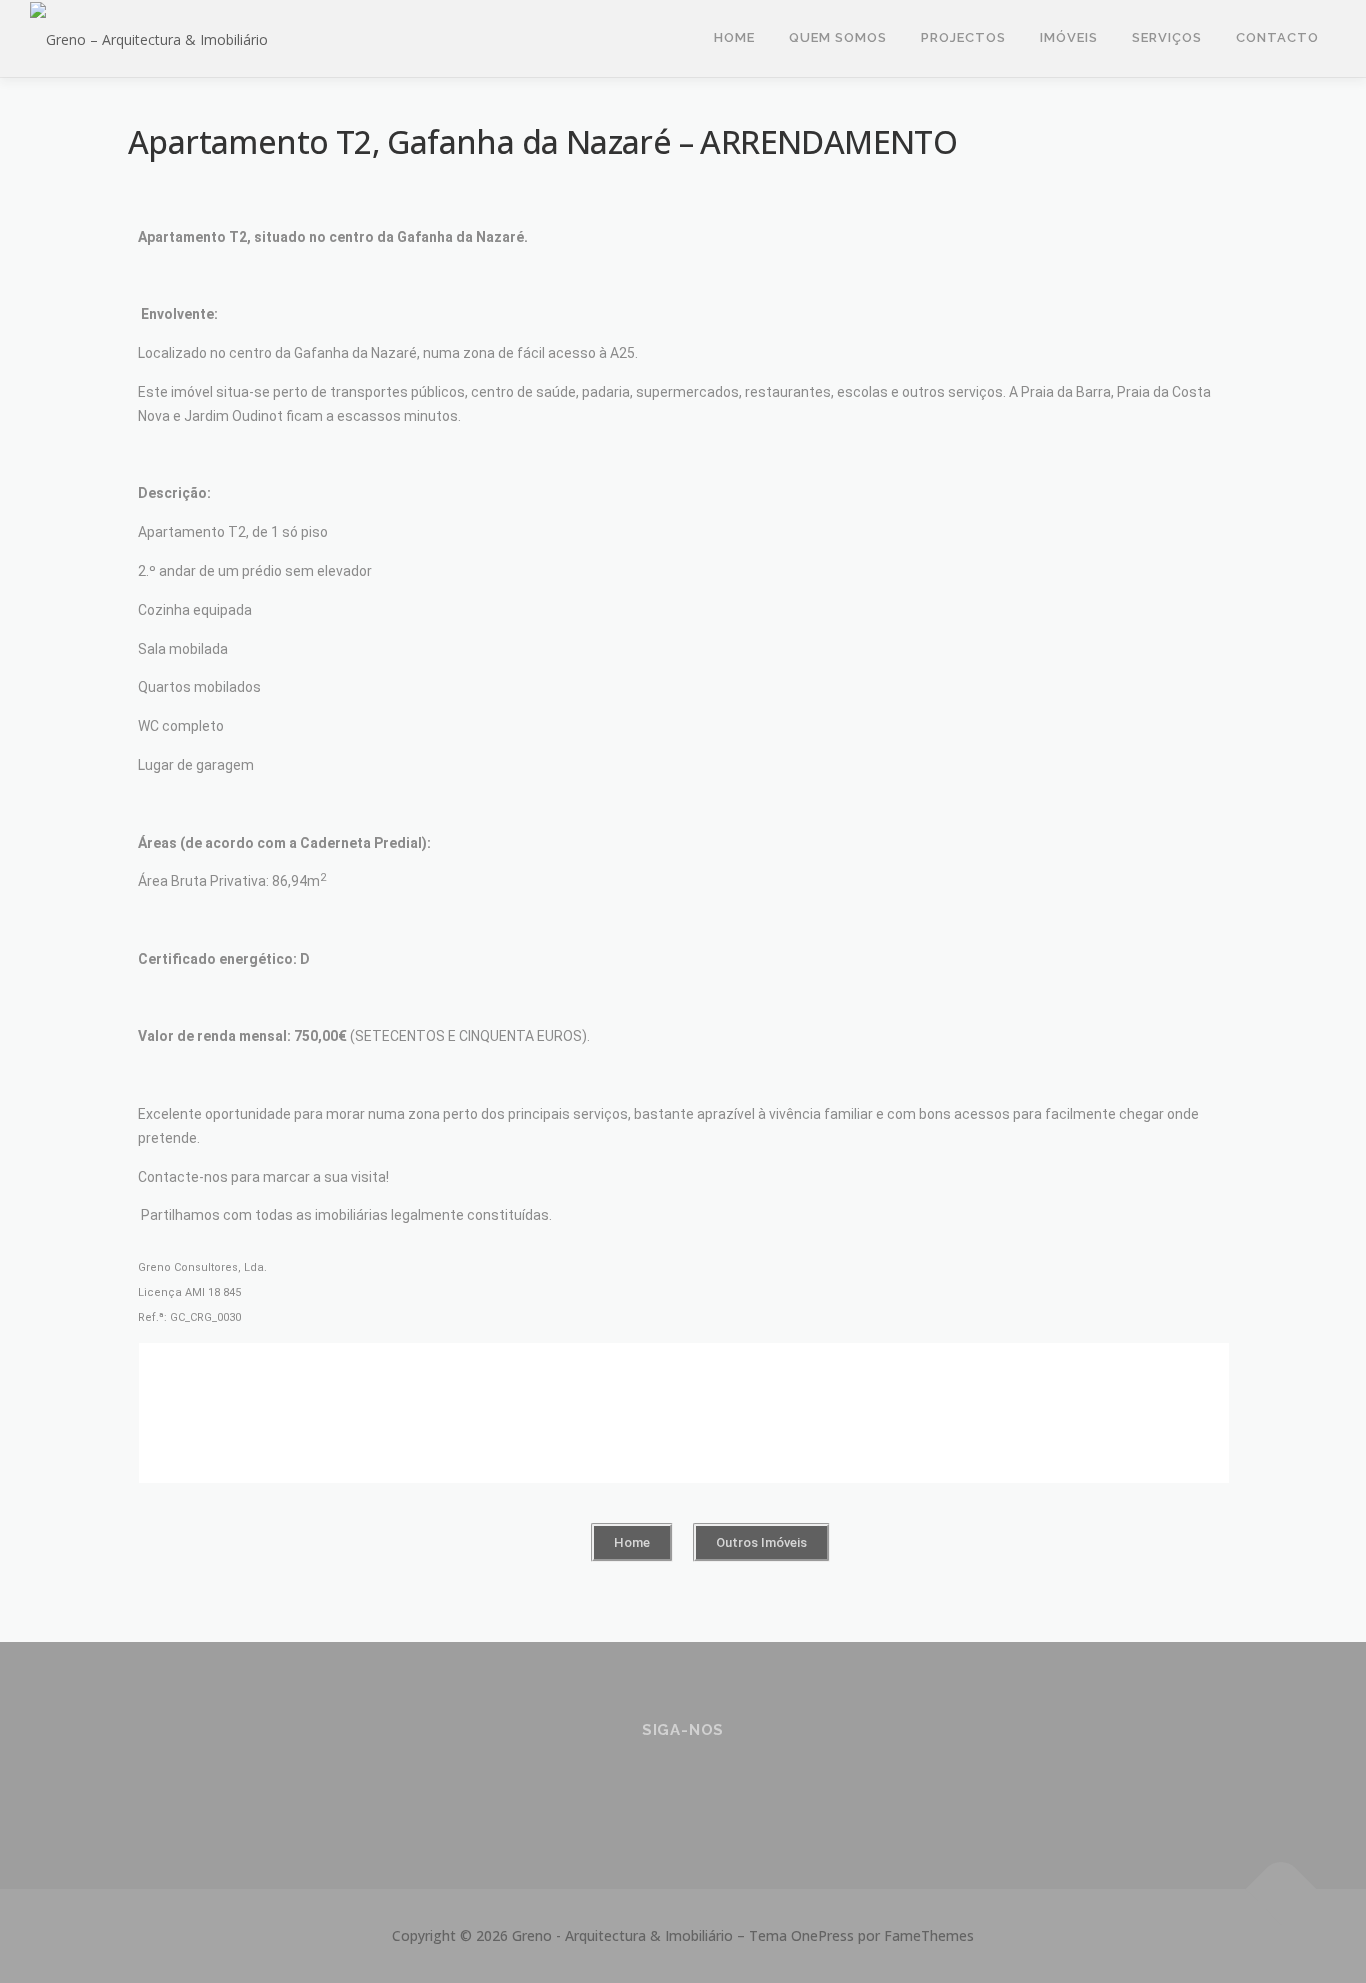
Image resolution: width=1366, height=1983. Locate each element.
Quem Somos (838, 37)
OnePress (822, 1935)
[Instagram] (634, 1783)
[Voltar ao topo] (1281, 1889)
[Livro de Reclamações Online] (781, 1783)
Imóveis (1069, 37)
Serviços (1167, 37)
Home (734, 37)
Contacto (1277, 37)
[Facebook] (585, 1783)
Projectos (963, 37)
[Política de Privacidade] (732, 1783)
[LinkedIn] (683, 1783)
